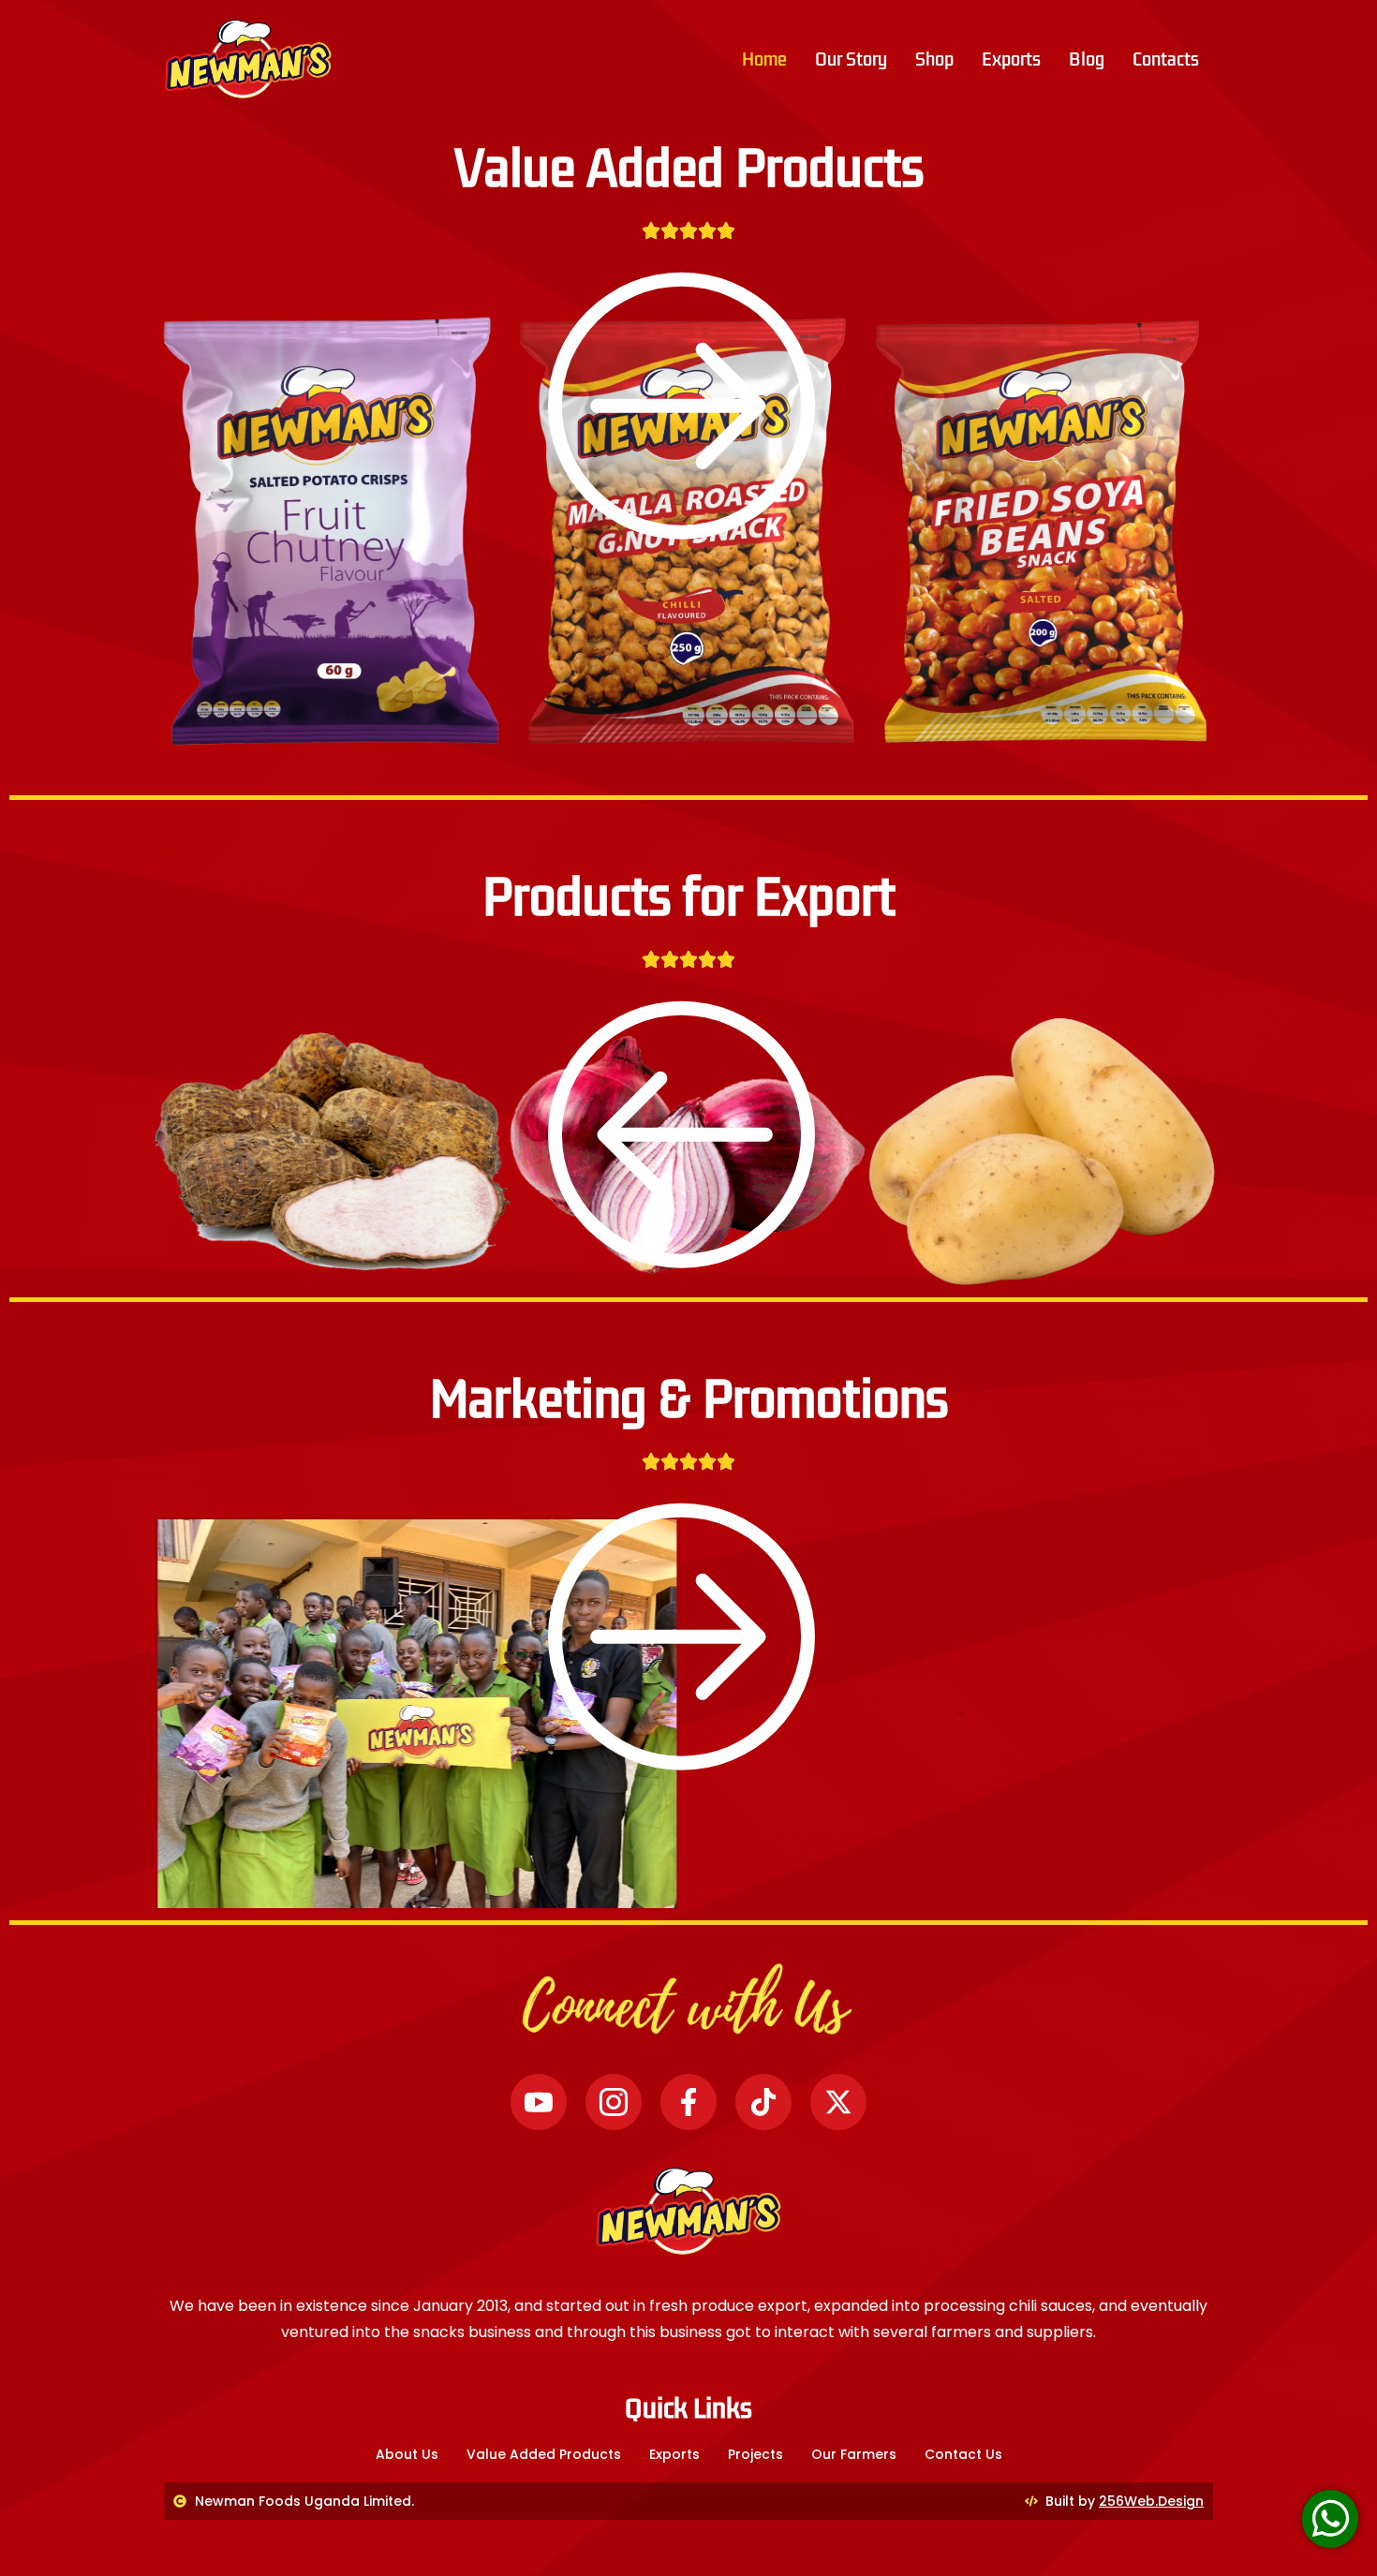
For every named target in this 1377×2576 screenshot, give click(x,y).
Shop (934, 59)
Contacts (1166, 59)
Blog (1087, 59)
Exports (1011, 59)
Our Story (851, 59)
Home (764, 59)
